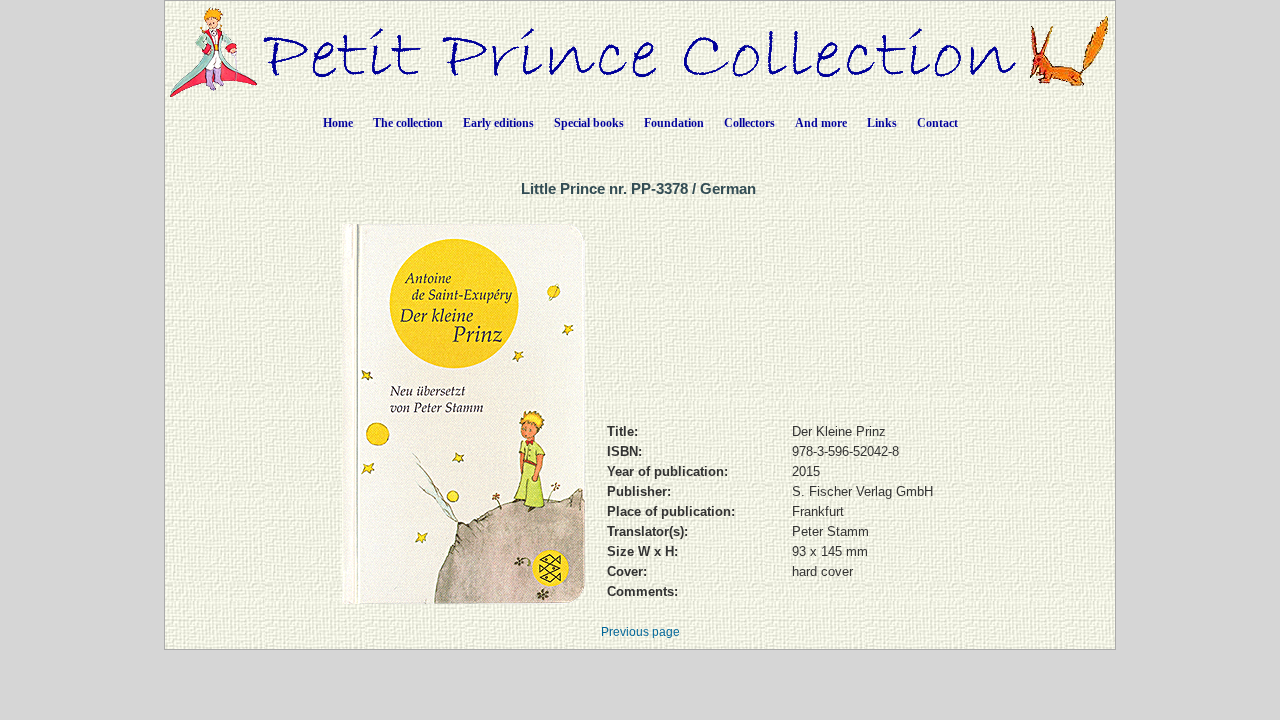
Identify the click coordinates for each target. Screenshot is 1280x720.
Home (338, 123)
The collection (408, 123)
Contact (937, 123)
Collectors (749, 123)
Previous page (640, 632)
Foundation (674, 123)
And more (821, 123)
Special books (589, 123)
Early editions (498, 123)
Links (882, 123)
